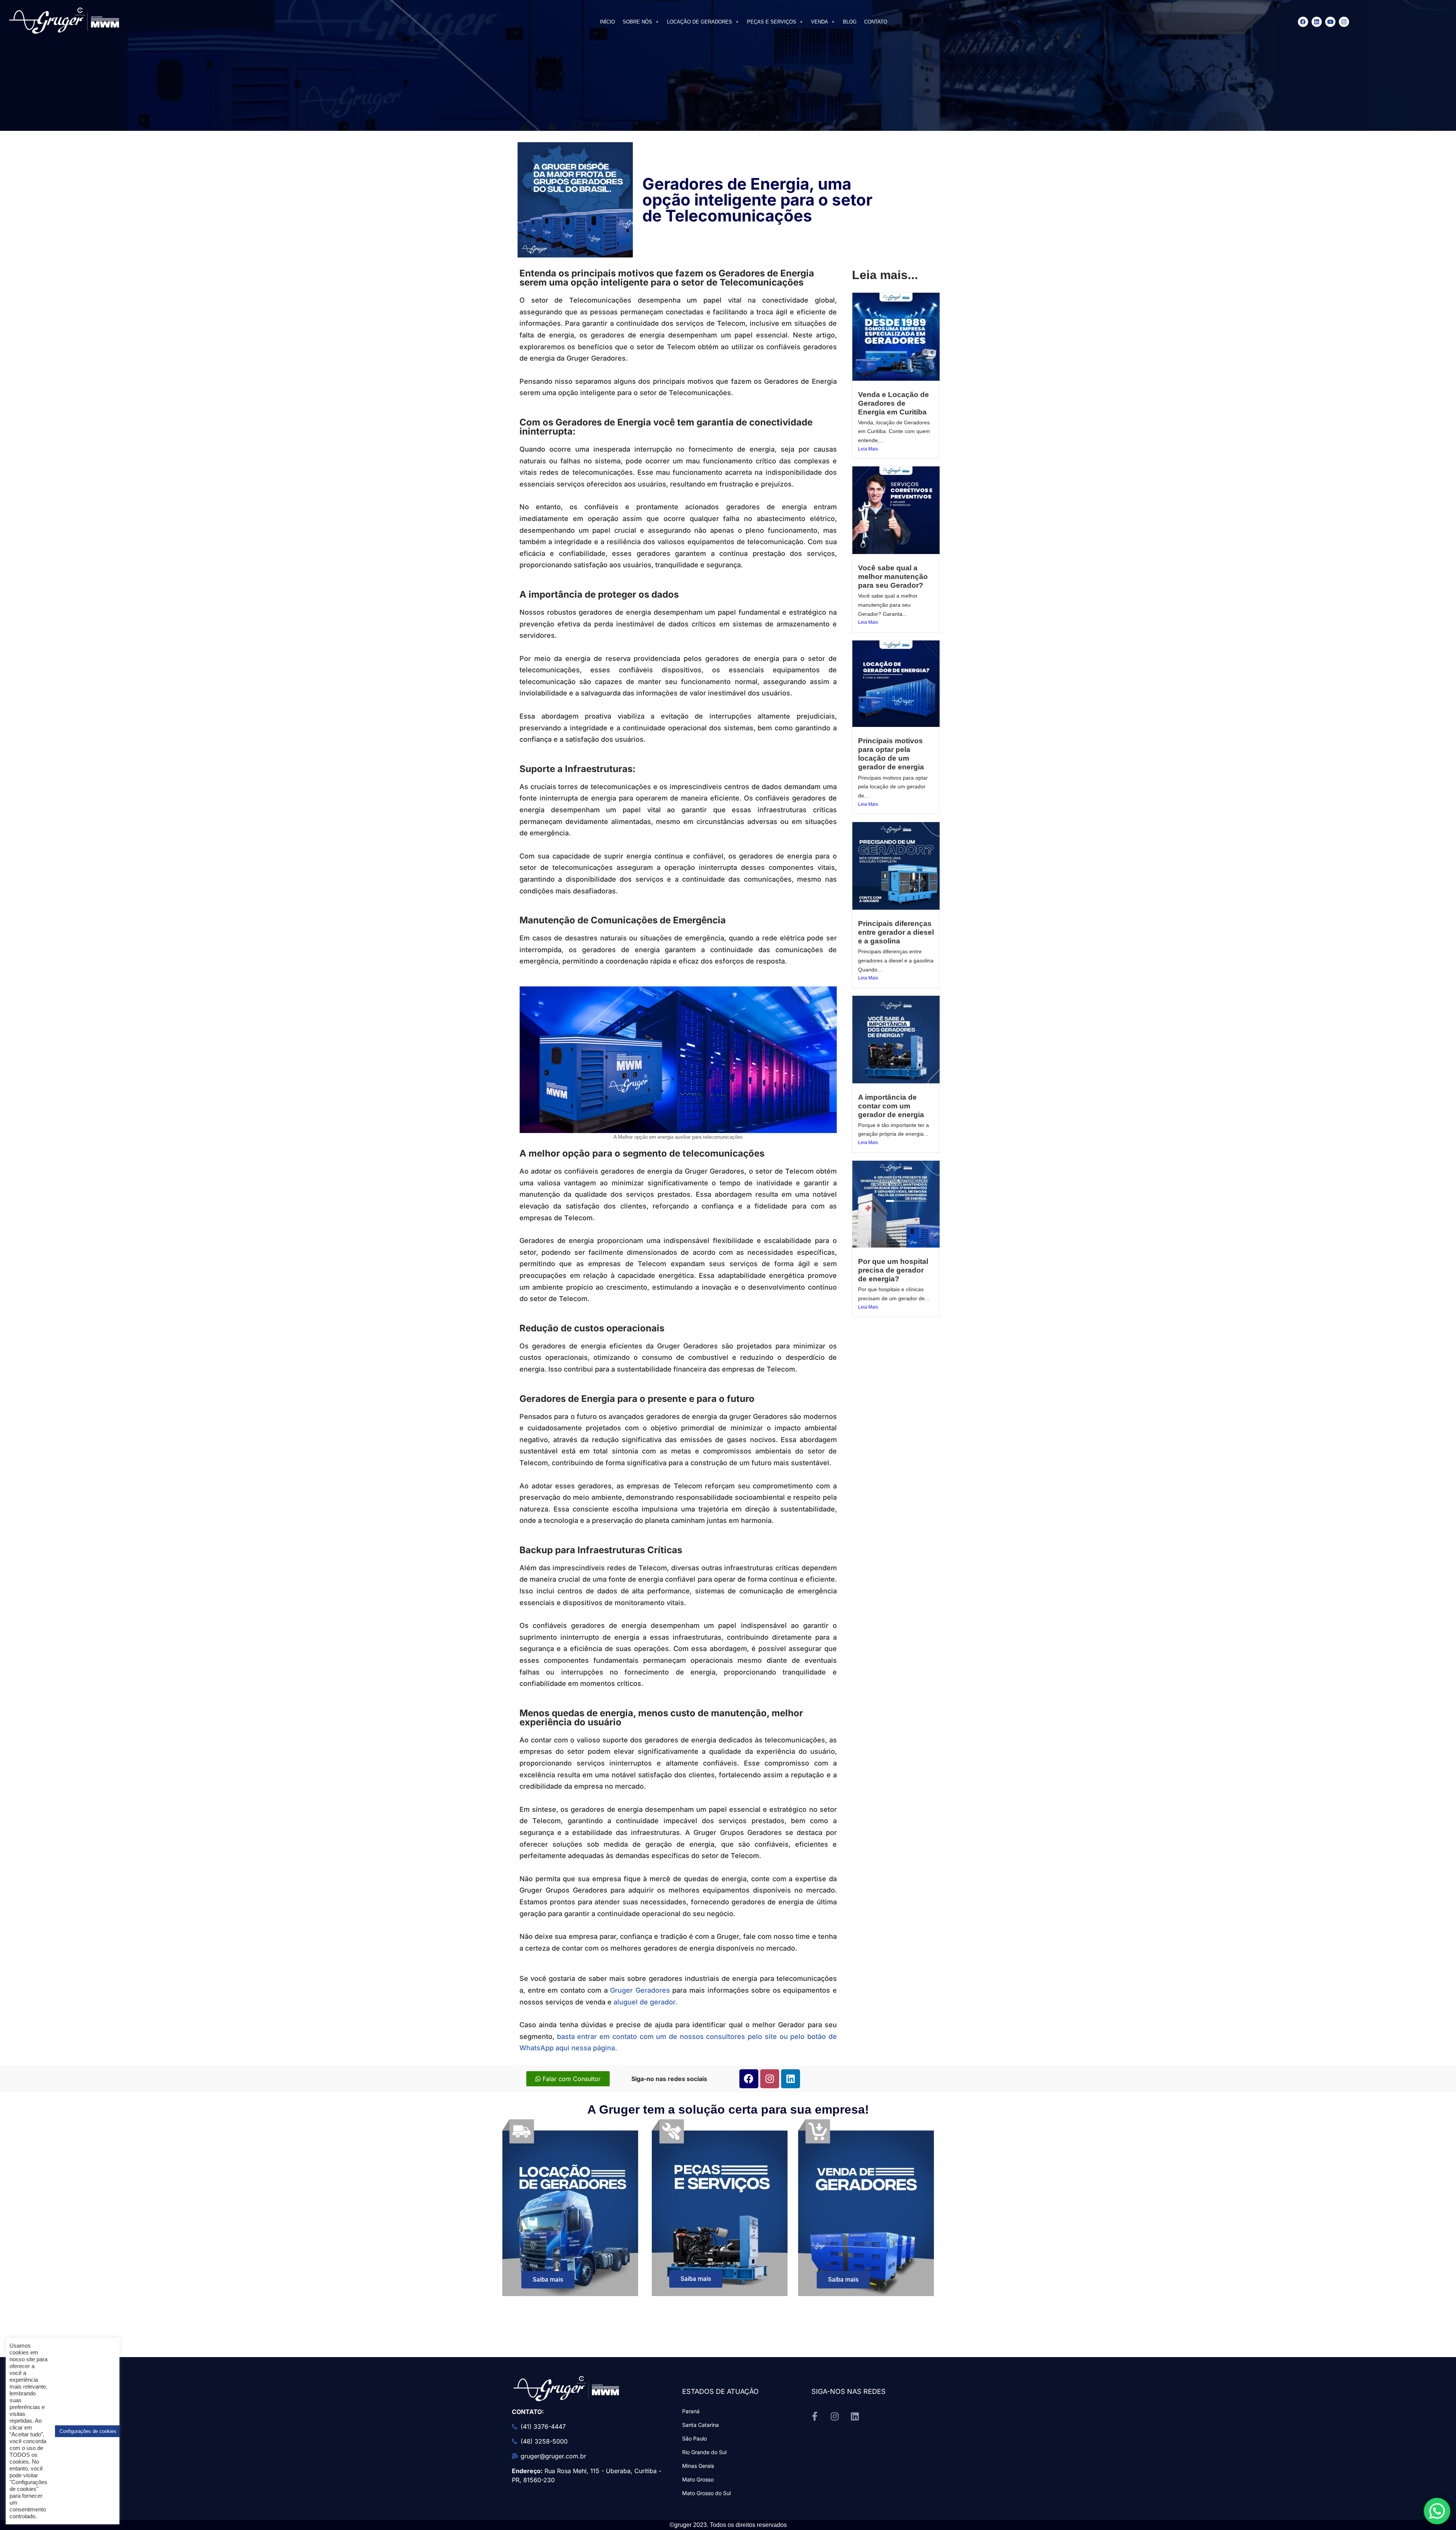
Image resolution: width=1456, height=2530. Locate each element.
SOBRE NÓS (637, 22)
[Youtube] (1330, 22)
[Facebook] (1303, 22)
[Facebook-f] (815, 2416)
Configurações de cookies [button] (88, 2431)
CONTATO (876, 22)
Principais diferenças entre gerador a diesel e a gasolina (896, 932)
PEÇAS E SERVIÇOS (772, 22)
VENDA (820, 22)
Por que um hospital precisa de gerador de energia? (893, 1270)
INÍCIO (607, 22)
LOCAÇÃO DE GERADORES (700, 22)
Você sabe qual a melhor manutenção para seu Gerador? (893, 577)
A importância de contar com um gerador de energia (891, 1106)
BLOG (850, 22)
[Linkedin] (1317, 22)
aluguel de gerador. (645, 2002)
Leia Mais (868, 449)
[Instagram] (1344, 22)
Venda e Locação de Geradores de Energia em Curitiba (894, 403)
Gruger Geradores (640, 1990)
